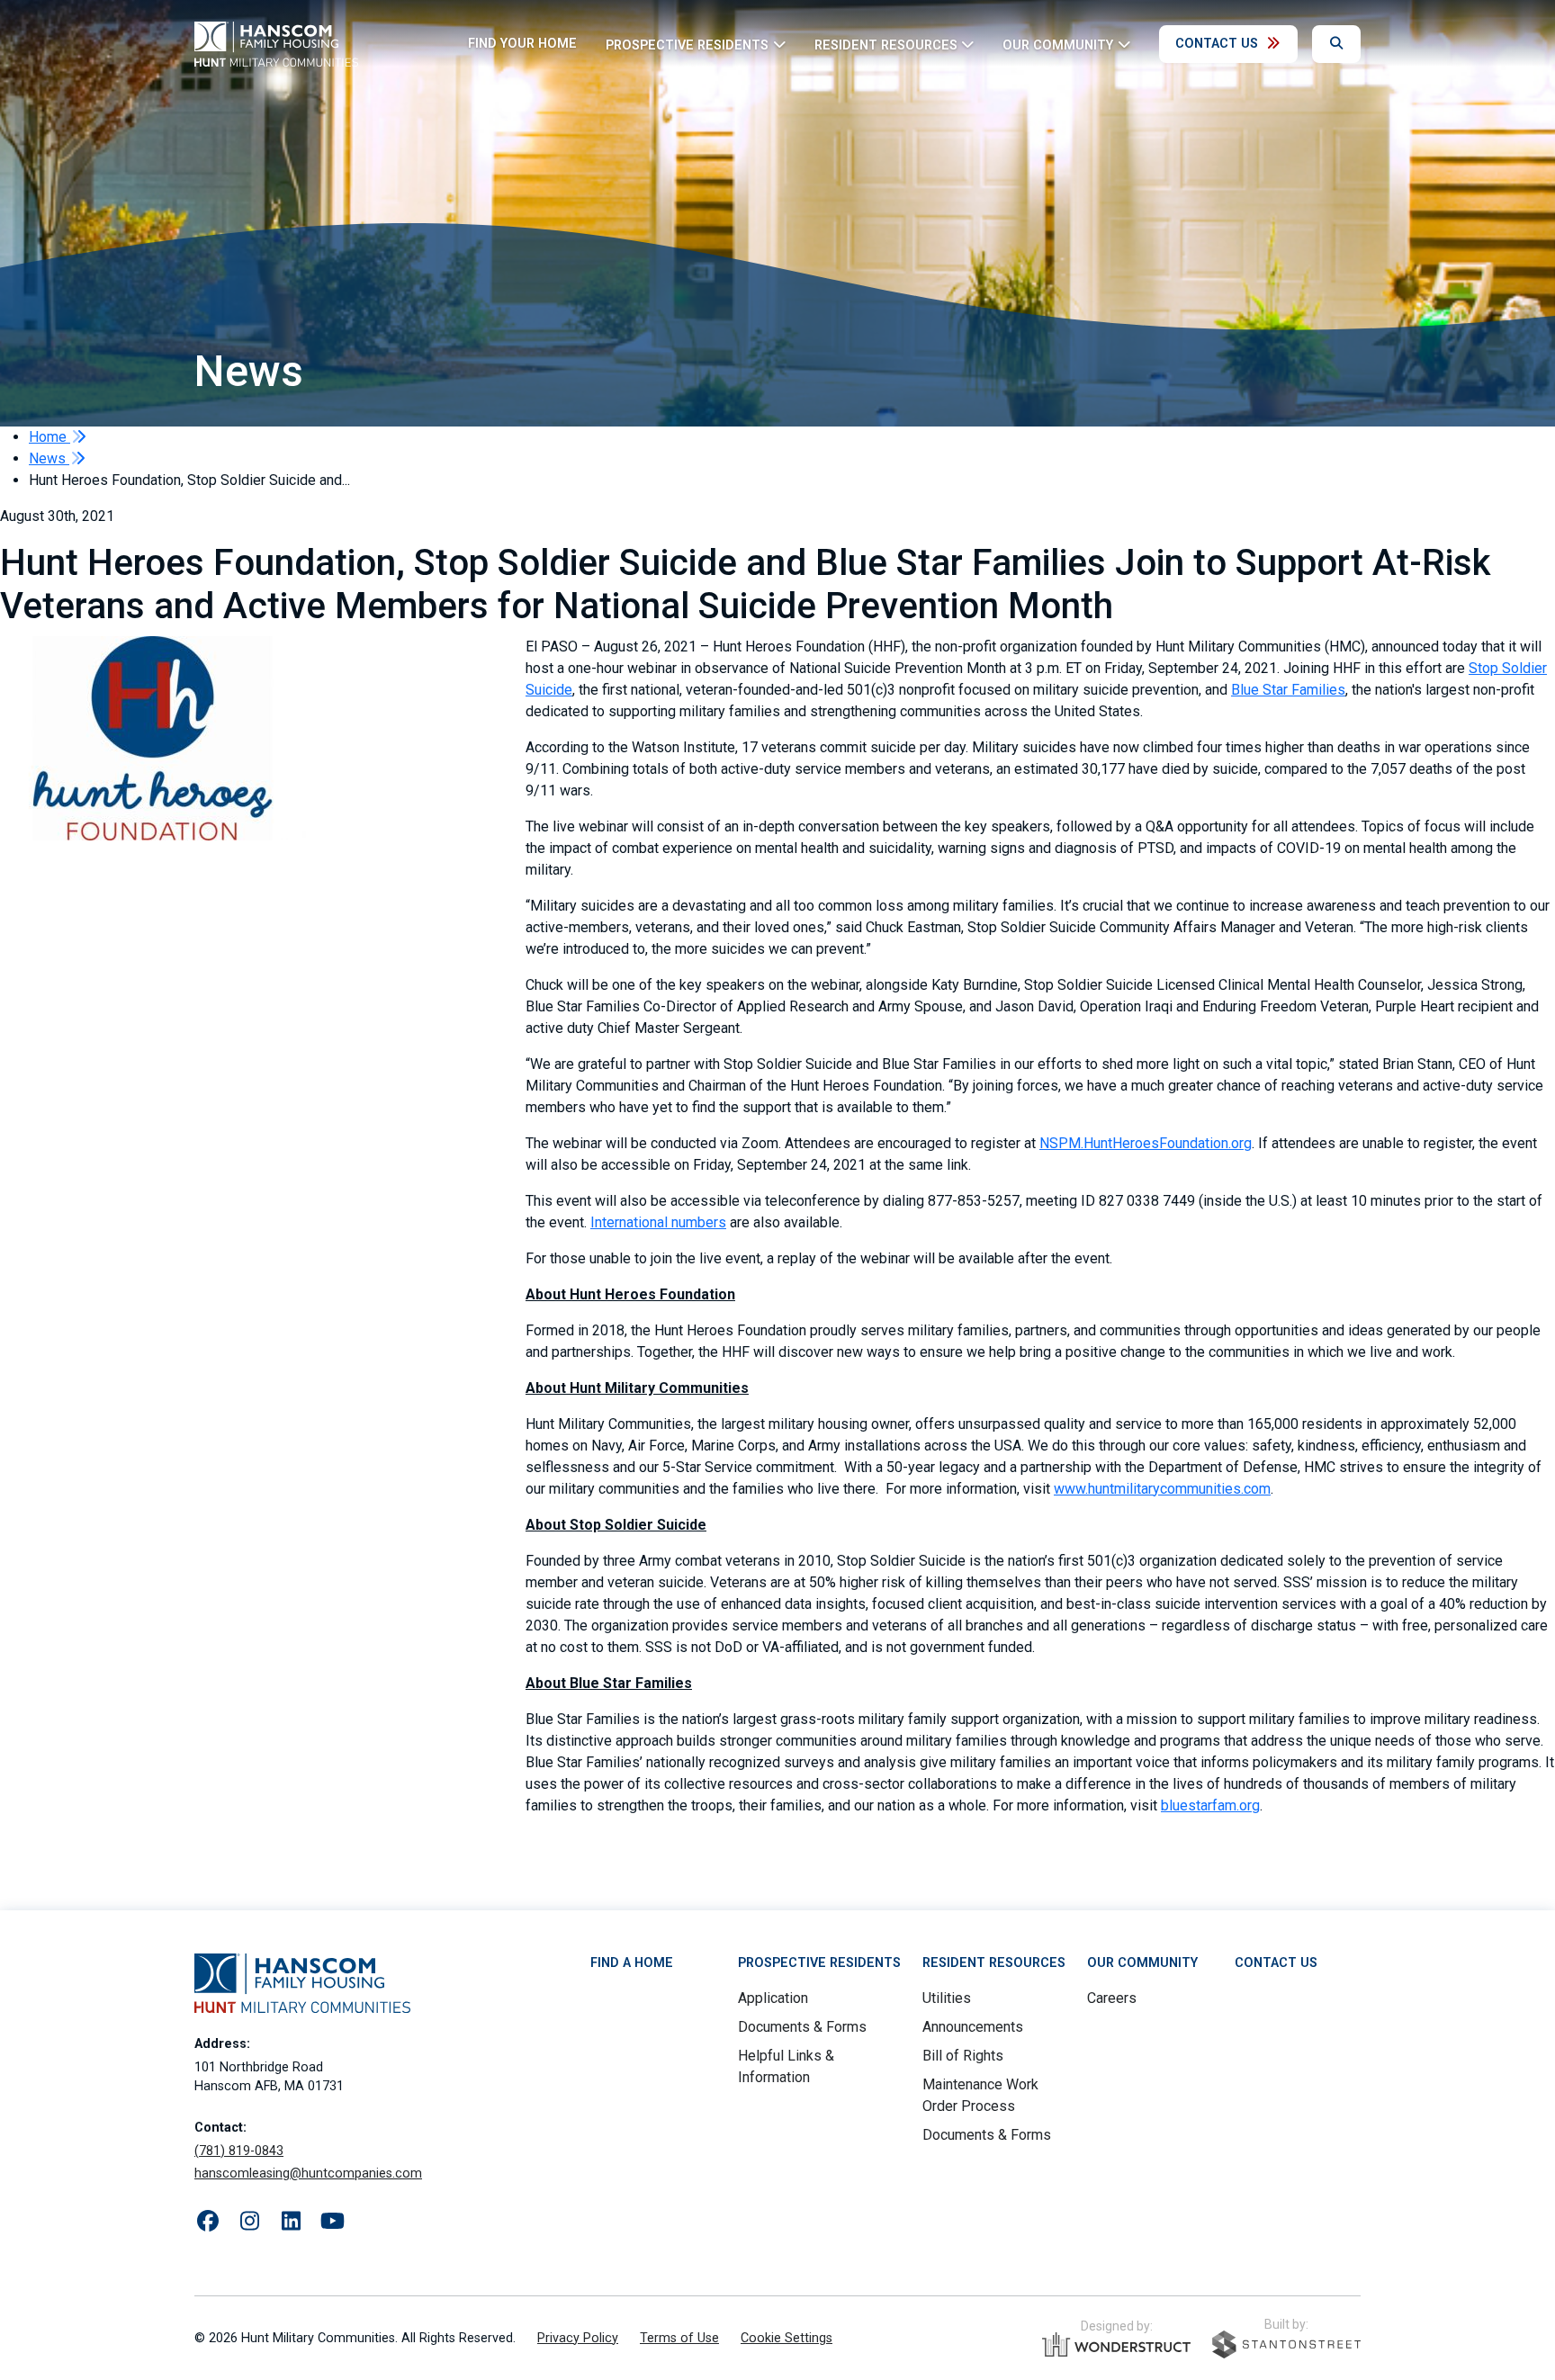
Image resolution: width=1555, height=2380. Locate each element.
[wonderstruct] (1116, 2345)
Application (773, 1998)
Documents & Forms (802, 2027)
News (49, 458)
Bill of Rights (963, 2056)
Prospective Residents (819, 1963)
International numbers (658, 1222)
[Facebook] (208, 2222)
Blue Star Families (1288, 690)
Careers (1112, 1998)
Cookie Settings (786, 2338)
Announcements (973, 2027)
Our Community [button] (1058, 45)
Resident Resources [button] (886, 45)
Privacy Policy (578, 2338)
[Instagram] (249, 2222)
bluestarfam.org (1210, 1805)
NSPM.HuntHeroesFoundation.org (1146, 1143)
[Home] (276, 44)
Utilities (947, 1998)
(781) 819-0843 (239, 2151)
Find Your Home (522, 44)
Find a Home (632, 1963)
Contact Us (1217, 44)
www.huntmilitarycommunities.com (1162, 1489)
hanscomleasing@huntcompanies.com (308, 2173)
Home (49, 437)
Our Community (1142, 1963)
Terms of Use (679, 2338)
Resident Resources (994, 1963)
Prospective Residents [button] (687, 45)
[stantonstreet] (1286, 2344)
